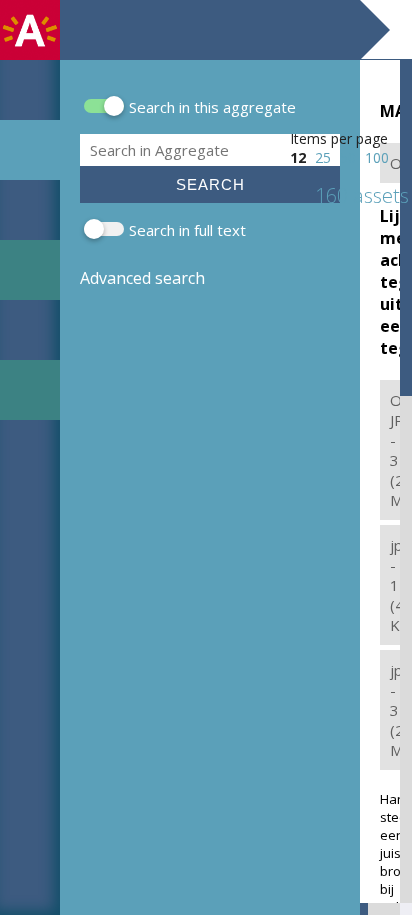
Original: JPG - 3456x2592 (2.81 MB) (395, 450)
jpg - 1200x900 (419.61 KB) (395, 585)
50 (348, 157)
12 (298, 157)
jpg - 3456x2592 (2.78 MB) (395, 710)
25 (323, 157)
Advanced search (142, 278)
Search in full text (187, 230)
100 (377, 157)
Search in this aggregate (212, 107)
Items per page (339, 138)
